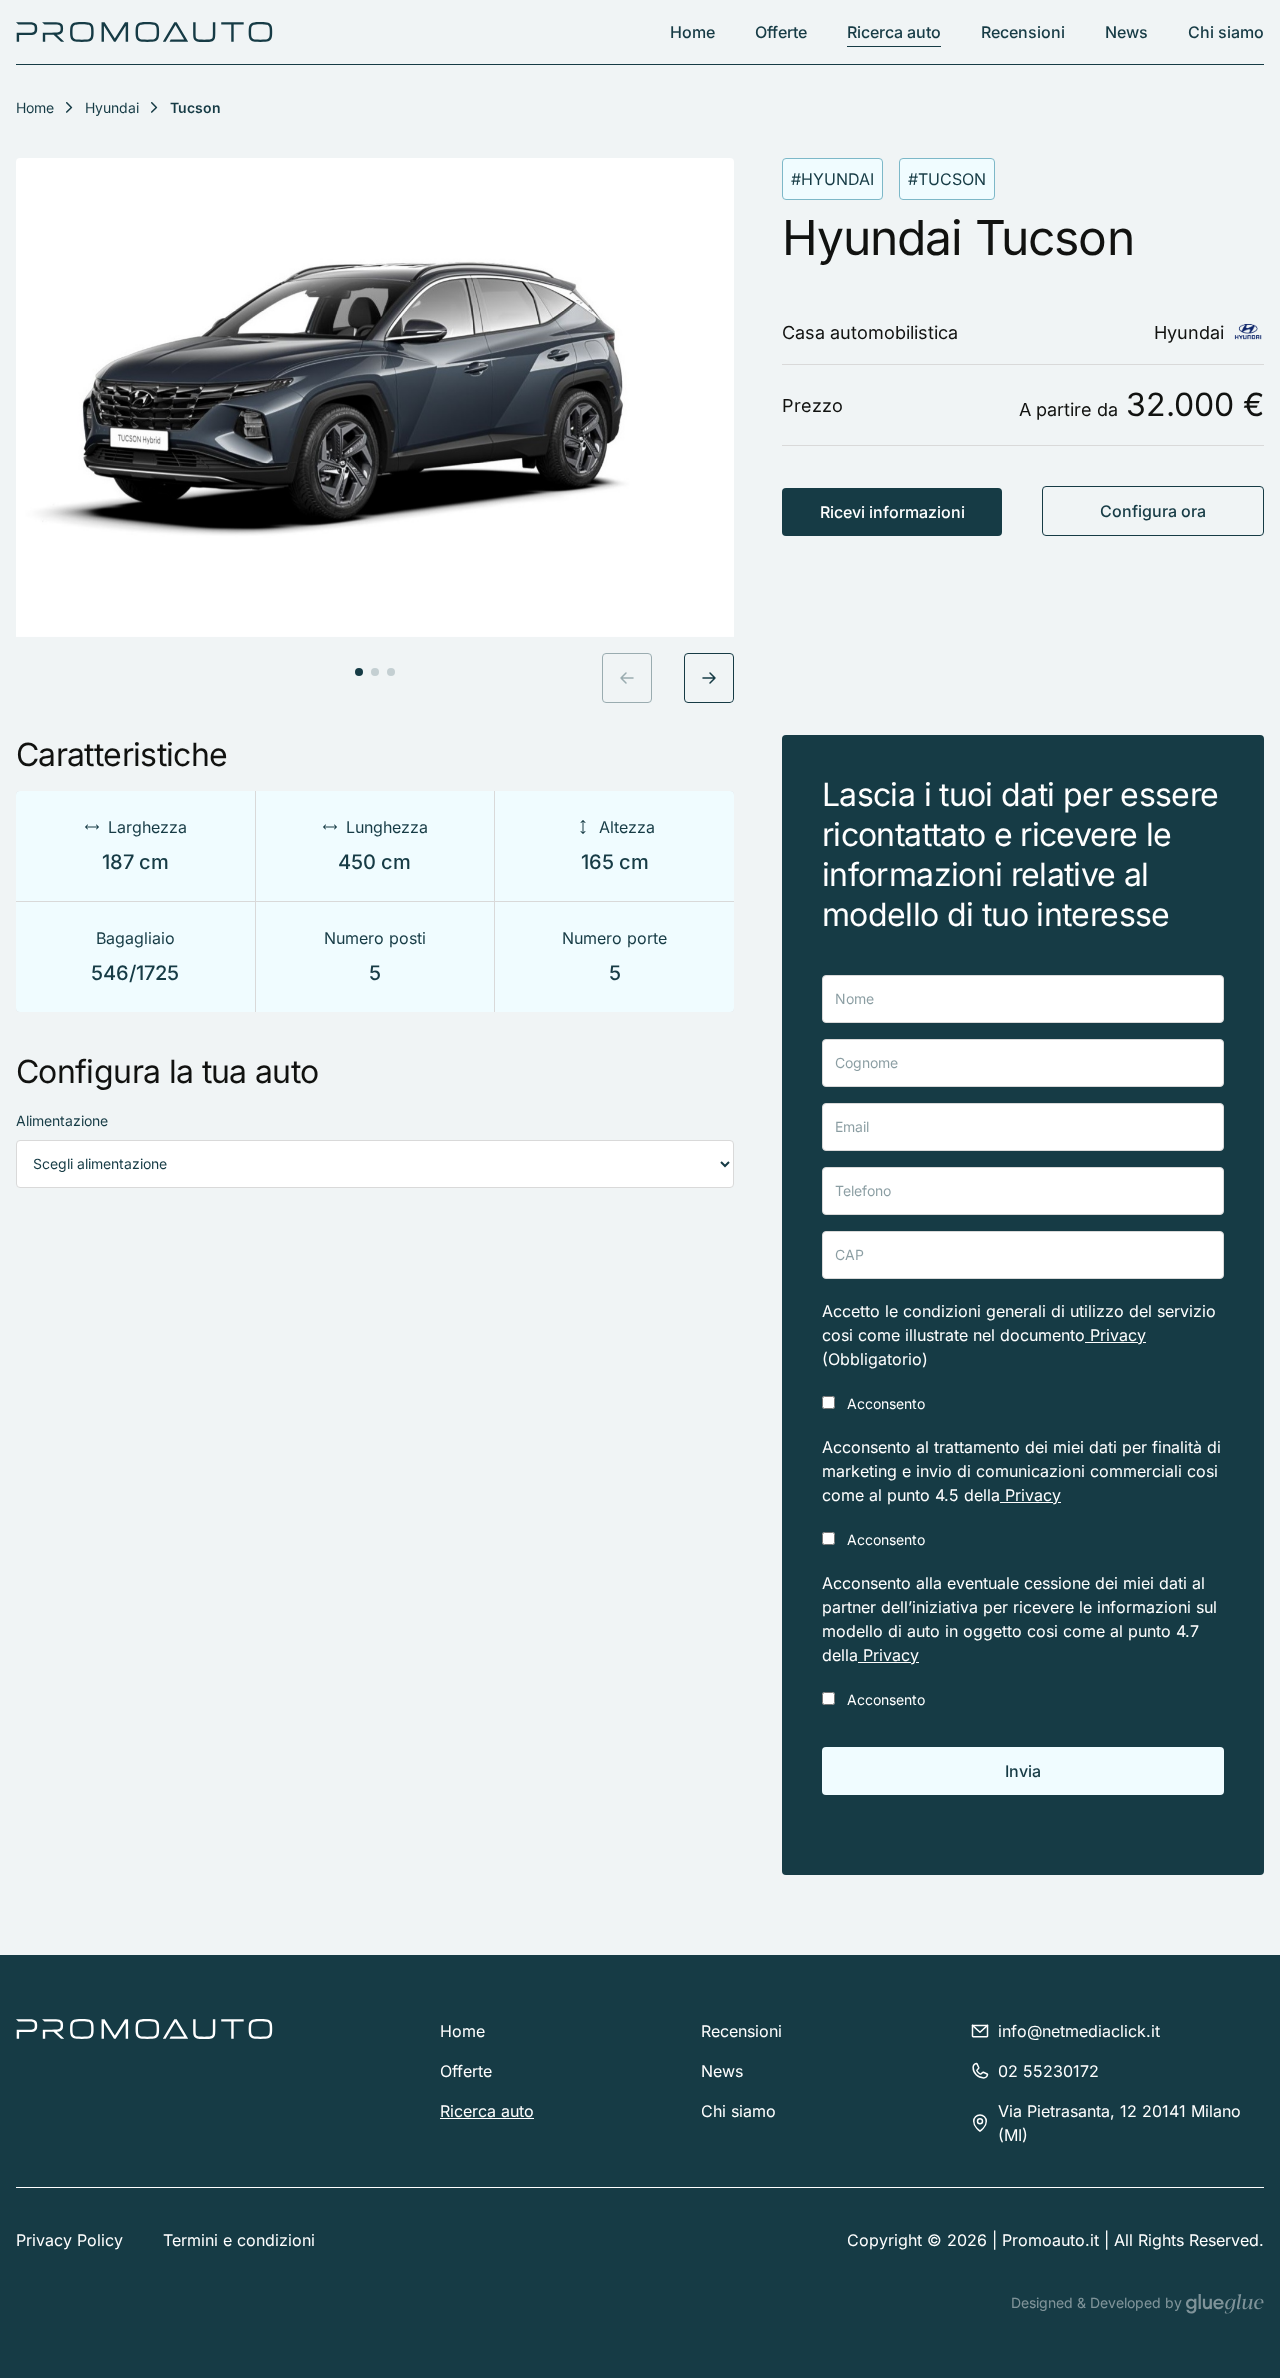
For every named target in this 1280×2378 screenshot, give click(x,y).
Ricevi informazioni (892, 512)
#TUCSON (947, 179)
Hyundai (112, 107)
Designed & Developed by (1098, 2302)
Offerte (781, 32)
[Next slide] (709, 678)
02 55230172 (1048, 2071)
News (1126, 32)
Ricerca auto (894, 32)
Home (692, 32)
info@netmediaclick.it (1079, 2031)
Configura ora (1153, 511)
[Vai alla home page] (144, 32)
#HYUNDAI (832, 179)
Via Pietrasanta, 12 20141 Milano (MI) (1119, 2123)
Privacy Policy (69, 2240)
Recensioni (1023, 32)
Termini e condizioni (239, 2240)
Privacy (1115, 1335)
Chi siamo (1226, 32)
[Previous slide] (627, 678)
